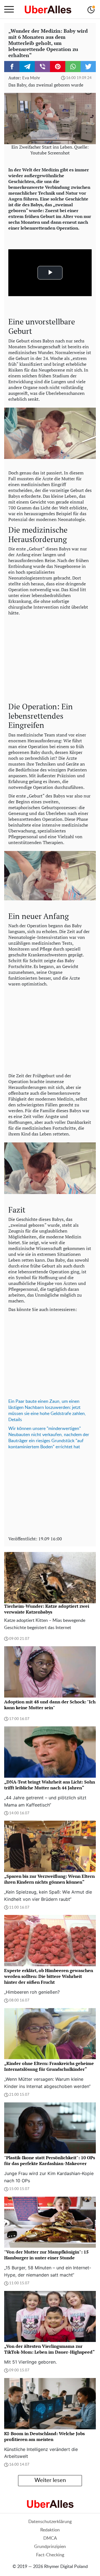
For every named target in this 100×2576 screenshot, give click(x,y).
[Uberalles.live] (48, 9)
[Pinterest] (58, 67)
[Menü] (9, 9)
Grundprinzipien (50, 2547)
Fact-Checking (50, 2555)
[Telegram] (27, 67)
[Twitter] (88, 67)
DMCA (50, 2538)
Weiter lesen (50, 2480)
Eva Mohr (31, 78)
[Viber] (42, 67)
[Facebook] (12, 67)
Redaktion (50, 2530)
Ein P (13, 1401)
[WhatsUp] (73, 67)
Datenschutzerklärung (50, 2522)
